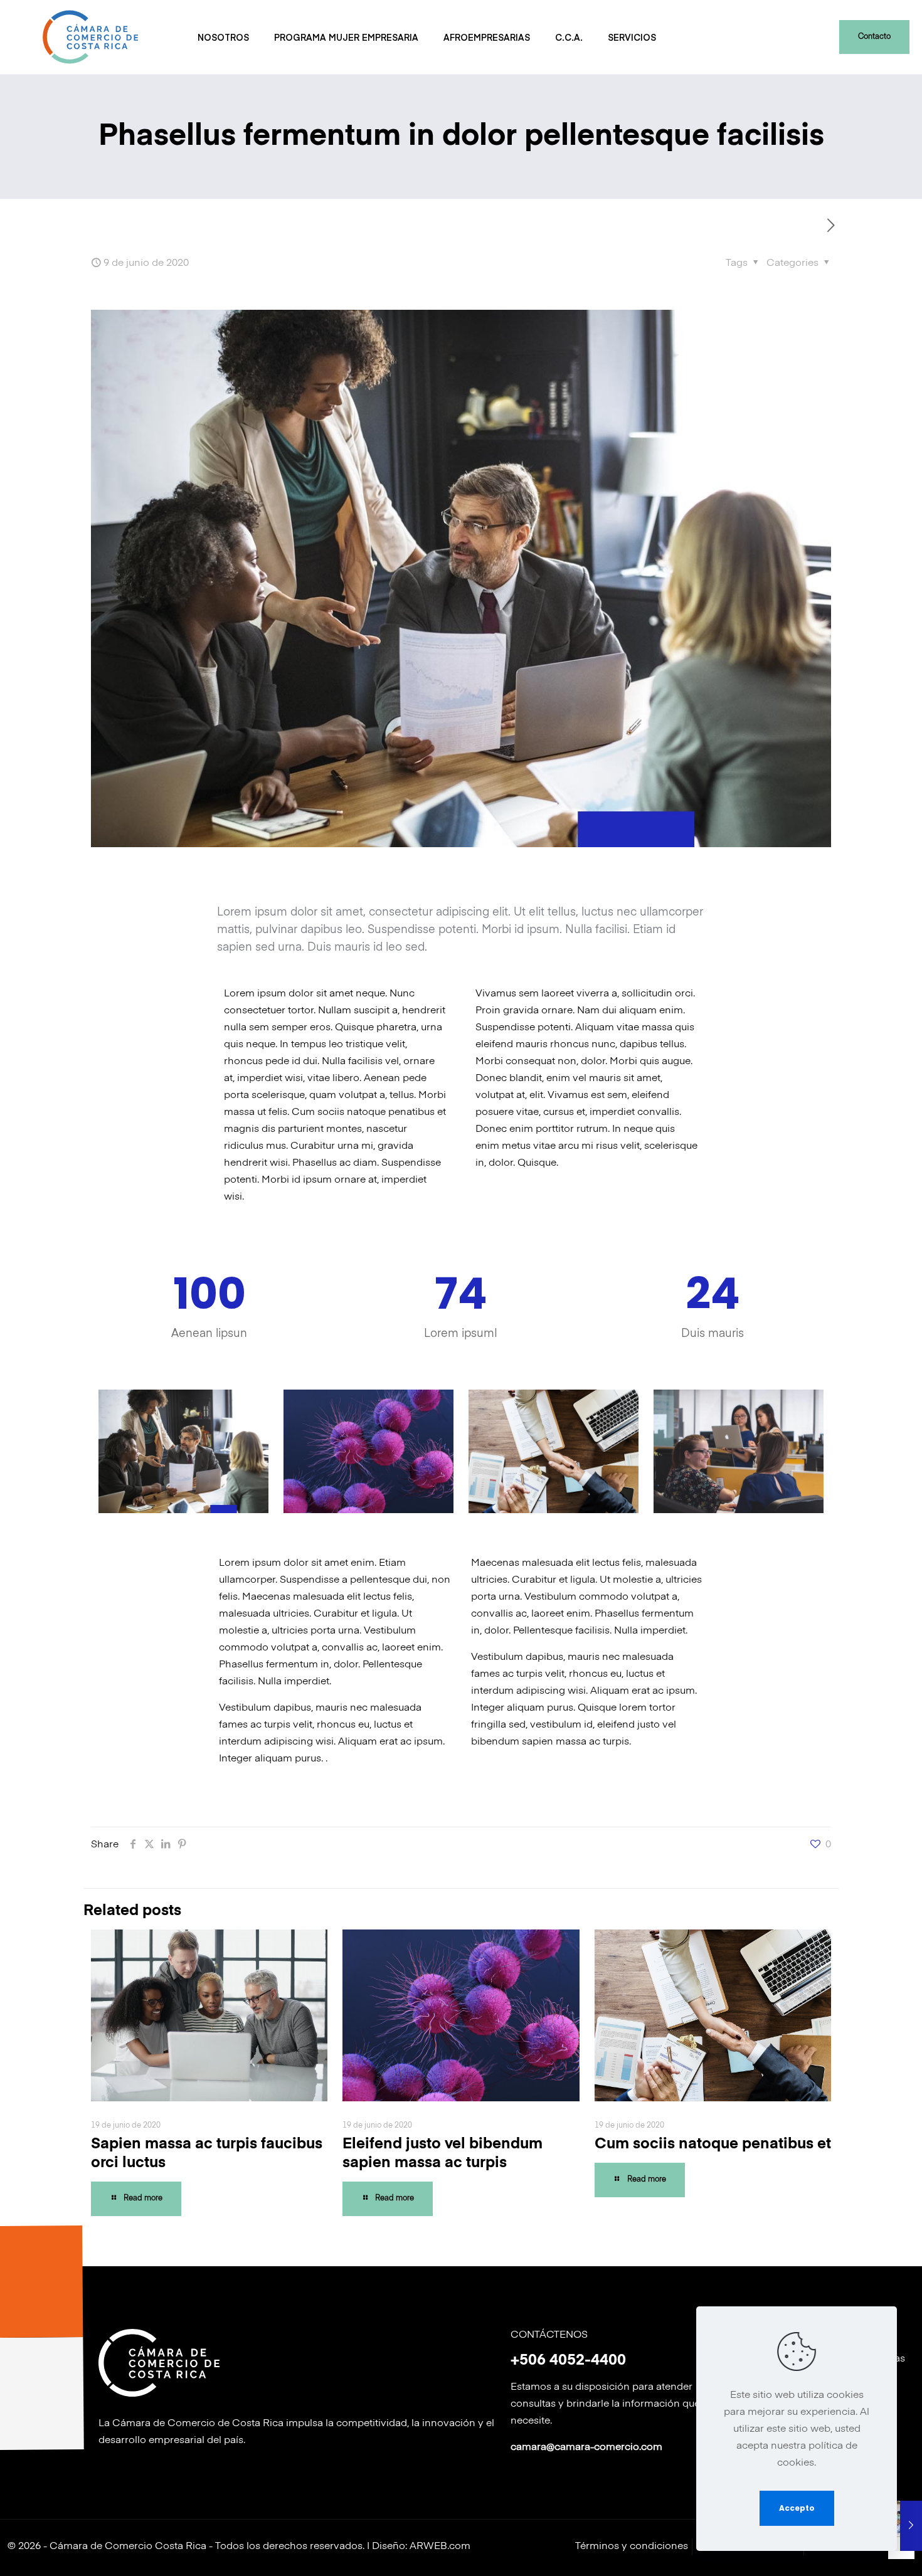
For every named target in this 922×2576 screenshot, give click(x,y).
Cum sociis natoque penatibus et (713, 2144)
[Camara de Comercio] (89, 37)
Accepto (797, 2508)
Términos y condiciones (632, 2547)
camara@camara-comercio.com (586, 2447)
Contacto (874, 37)
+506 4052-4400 (568, 2360)
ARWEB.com (440, 2547)
